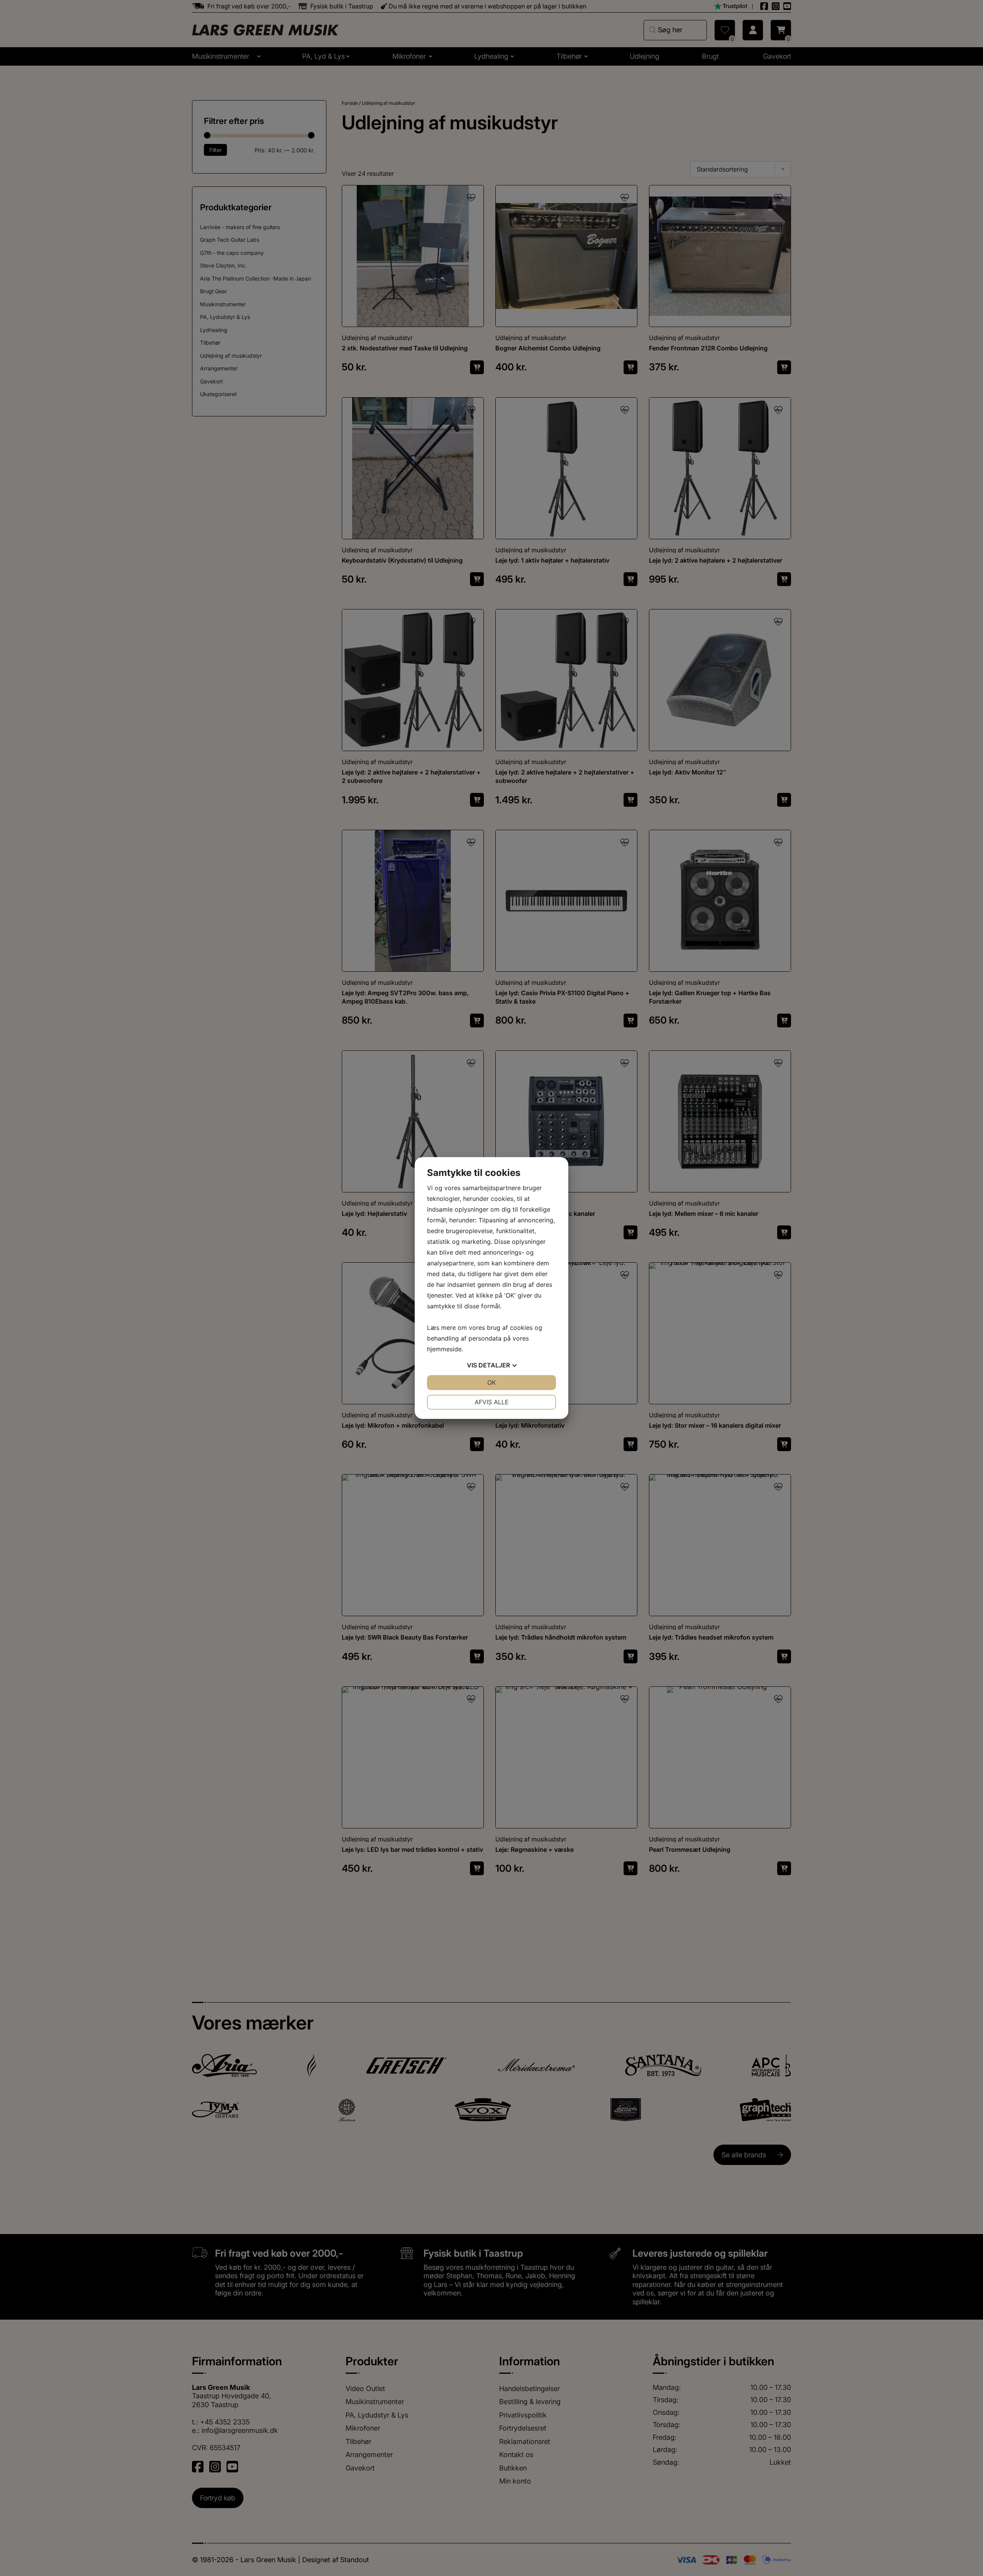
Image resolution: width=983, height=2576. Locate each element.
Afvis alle (492, 1402)
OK (491, 1382)
